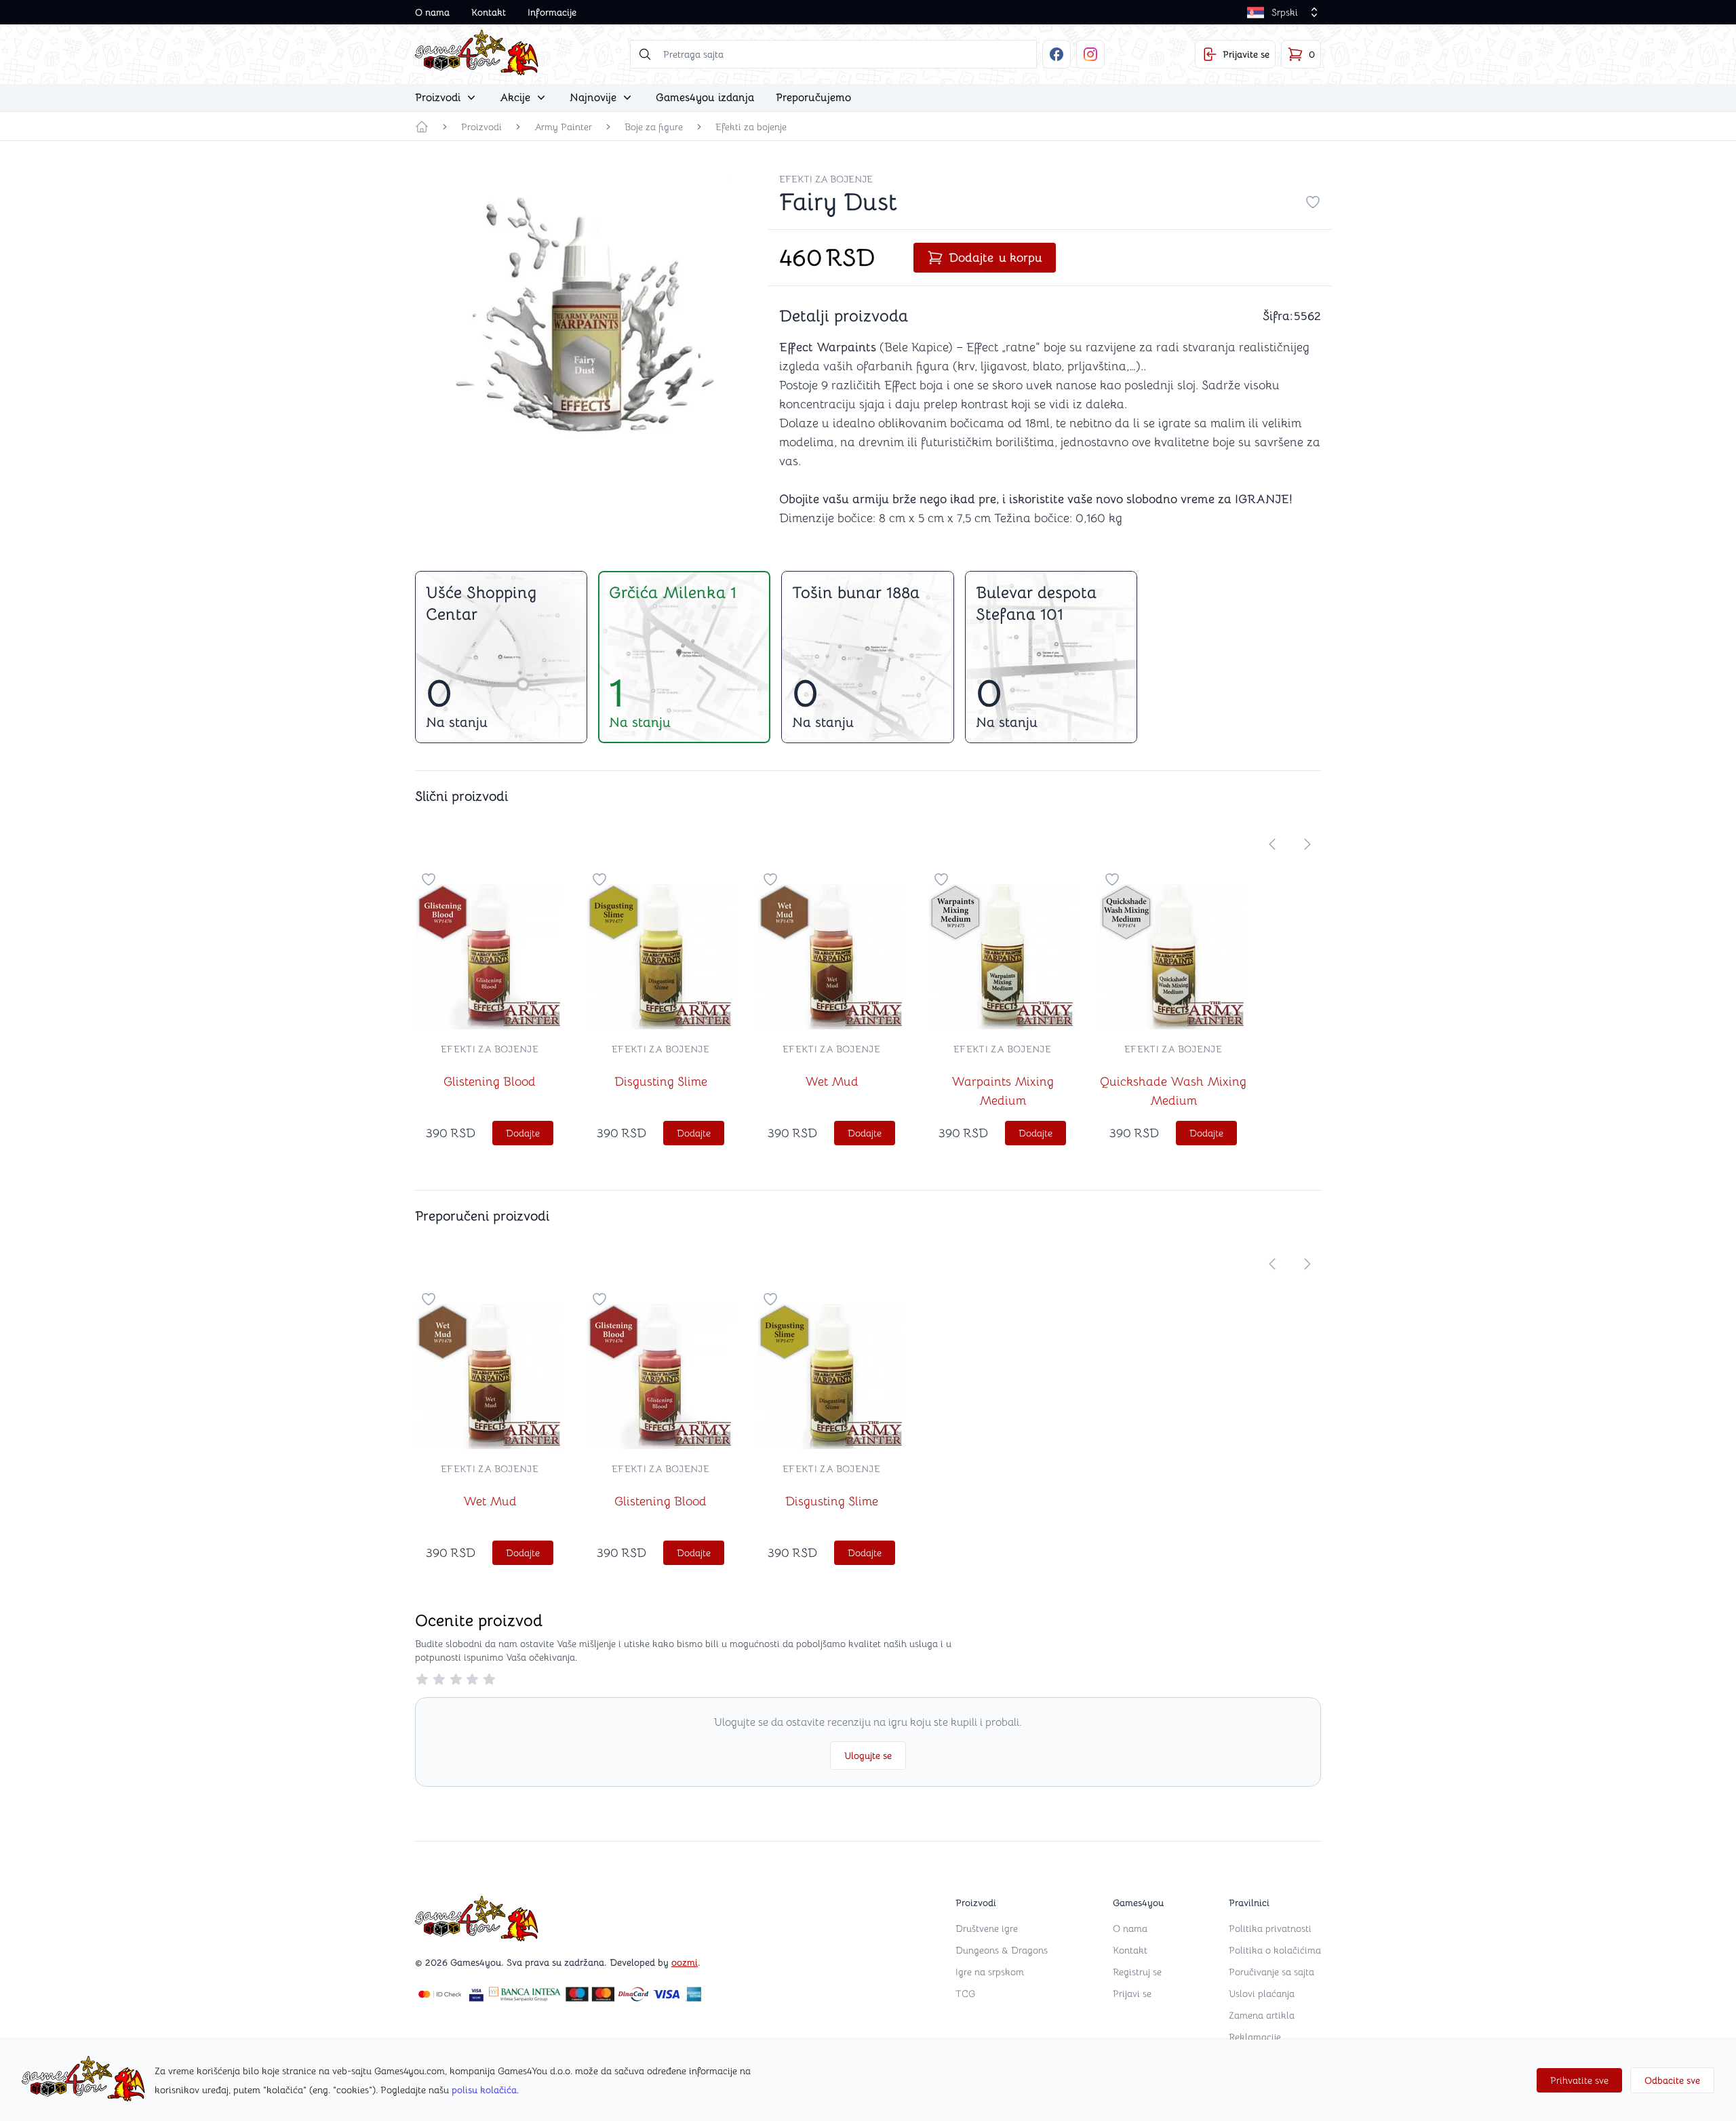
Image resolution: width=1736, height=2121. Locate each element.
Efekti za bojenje (751, 127)
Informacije (552, 12)
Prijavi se (1132, 1994)
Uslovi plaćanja (1262, 1994)
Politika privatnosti (1270, 1928)
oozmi (685, 1962)
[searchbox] (833, 54)
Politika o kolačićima (1275, 1950)
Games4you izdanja (705, 98)
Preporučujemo (813, 98)
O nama (432, 12)
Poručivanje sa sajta (1271, 1972)
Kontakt (489, 12)
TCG (965, 1994)
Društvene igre (987, 1928)
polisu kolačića (484, 2090)
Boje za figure (654, 127)
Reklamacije (1255, 2037)
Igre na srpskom (990, 1972)
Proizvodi (481, 127)
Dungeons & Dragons (1002, 1950)
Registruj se (1137, 1972)
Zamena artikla (1262, 2015)
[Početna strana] (422, 127)
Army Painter (563, 127)
